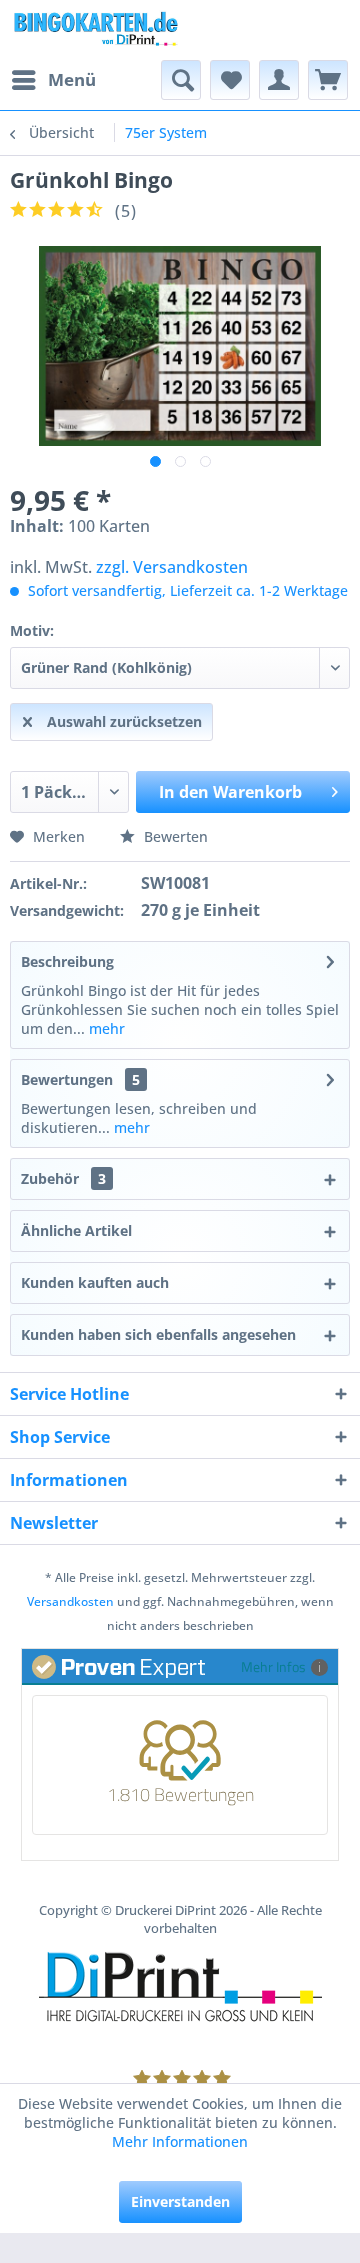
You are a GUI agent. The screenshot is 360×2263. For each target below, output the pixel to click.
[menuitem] (53, 80)
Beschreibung (67, 961)
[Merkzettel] (230, 80)
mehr (105, 1028)
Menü (72, 79)
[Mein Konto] (279, 80)
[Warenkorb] (328, 80)
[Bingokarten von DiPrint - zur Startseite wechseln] (95, 30)
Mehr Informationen (180, 2141)
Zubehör (63, 1178)
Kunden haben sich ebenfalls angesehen (158, 1334)
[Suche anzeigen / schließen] (181, 80)
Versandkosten (70, 1601)
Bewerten (174, 836)
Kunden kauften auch (95, 1282)
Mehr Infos (273, 1666)
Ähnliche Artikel (76, 1230)
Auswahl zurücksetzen (124, 721)
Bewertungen (67, 1079)
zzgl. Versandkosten (172, 567)
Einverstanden (180, 2201)
